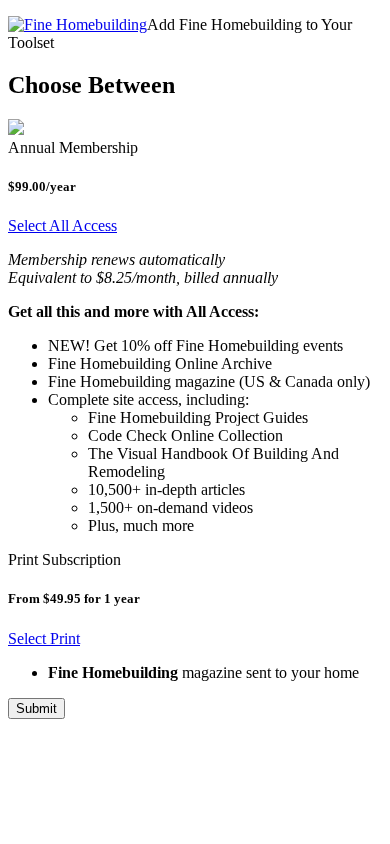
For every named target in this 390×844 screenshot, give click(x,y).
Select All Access (62, 225)
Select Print (44, 638)
